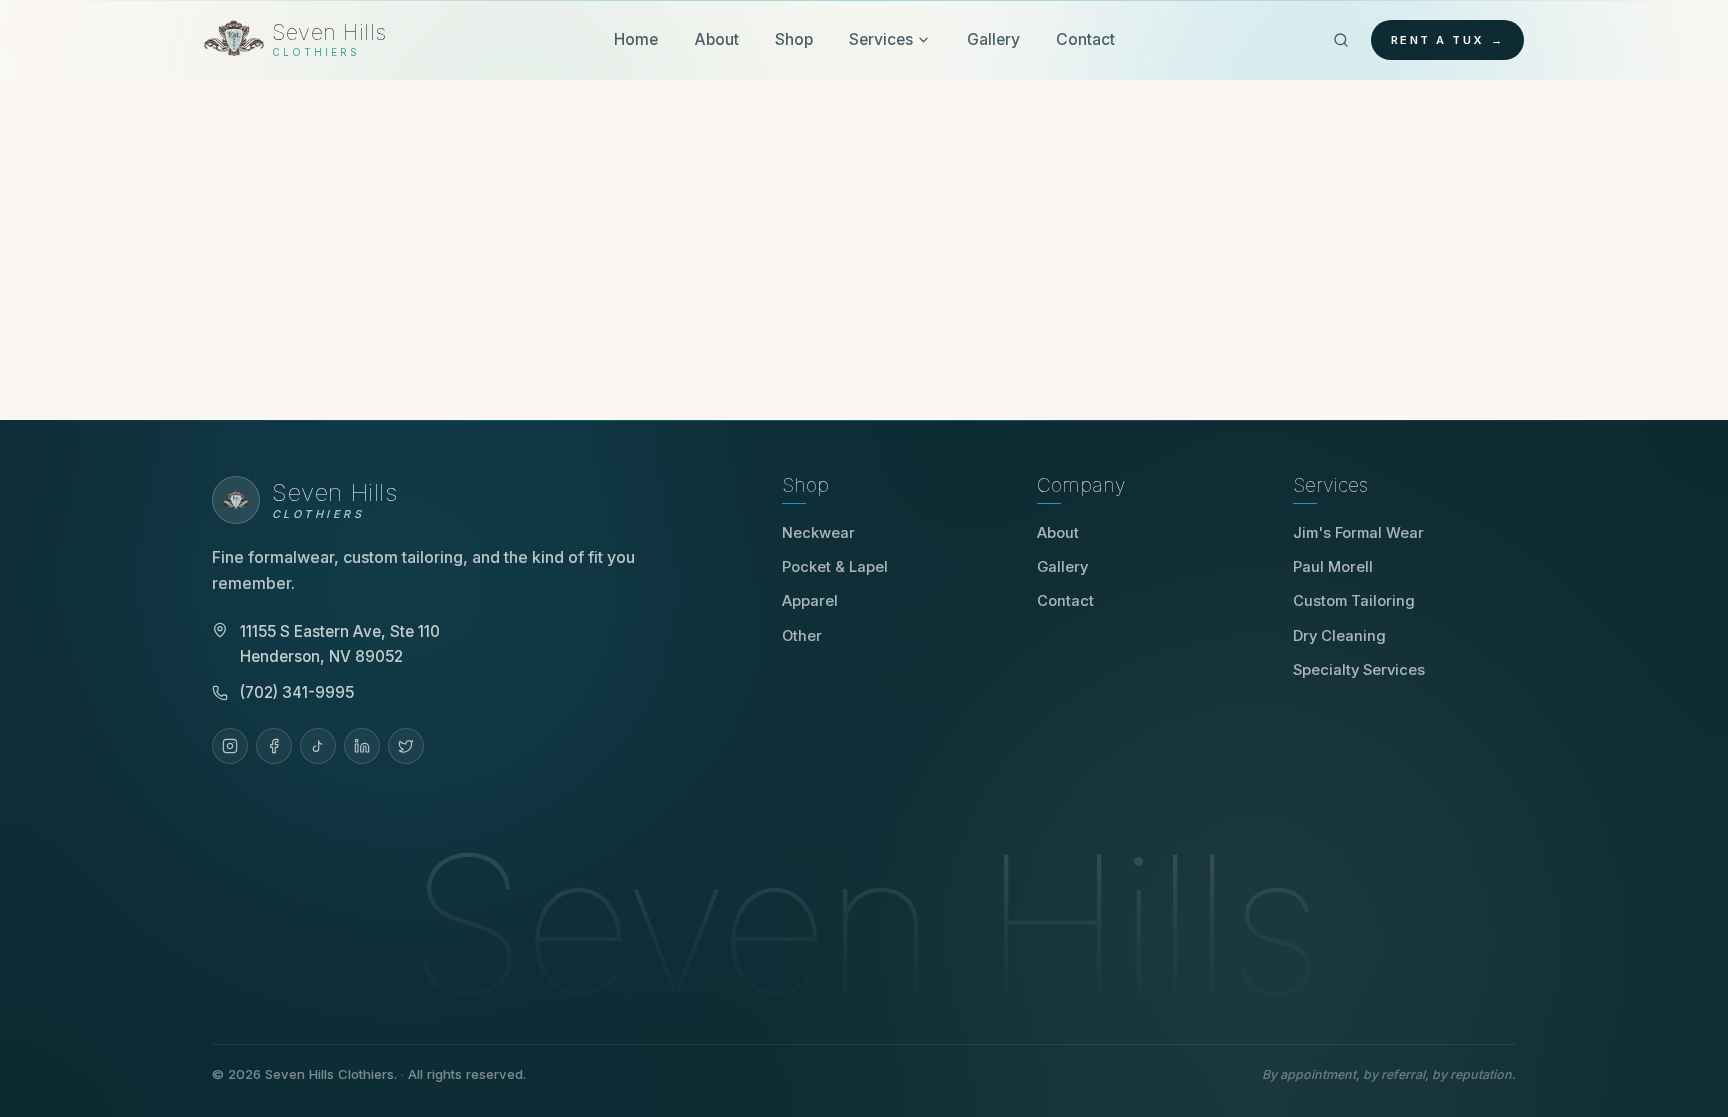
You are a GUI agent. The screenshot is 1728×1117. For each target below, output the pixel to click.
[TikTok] (318, 746)
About (716, 39)
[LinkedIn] (362, 746)
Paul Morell (1340, 567)
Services (881, 39)
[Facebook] (274, 746)
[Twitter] (406, 746)
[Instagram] (230, 746)
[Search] (1341, 40)
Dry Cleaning (1339, 636)
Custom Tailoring (1354, 601)
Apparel (810, 601)
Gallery (993, 39)
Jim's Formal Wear (1365, 533)
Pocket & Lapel (835, 567)
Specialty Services (1359, 670)
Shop (794, 39)
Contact (1085, 39)
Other (802, 636)
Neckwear (818, 533)
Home (636, 39)
